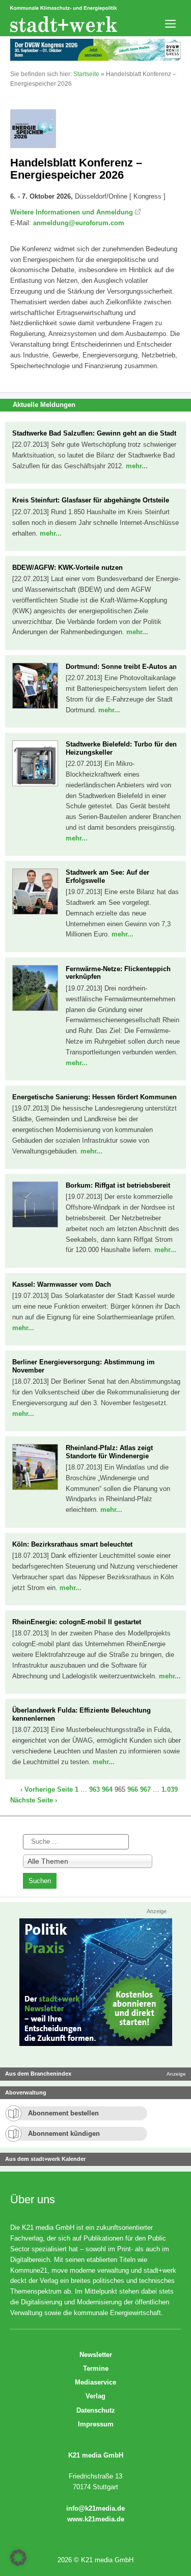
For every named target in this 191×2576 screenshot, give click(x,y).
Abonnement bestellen (63, 2113)
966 (133, 1789)
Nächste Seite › (34, 1800)
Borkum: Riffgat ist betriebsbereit (118, 1185)
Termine (96, 2368)
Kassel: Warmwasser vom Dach (62, 1284)
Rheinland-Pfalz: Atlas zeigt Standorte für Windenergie (109, 1452)
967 (145, 1789)
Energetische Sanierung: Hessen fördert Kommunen (94, 1097)
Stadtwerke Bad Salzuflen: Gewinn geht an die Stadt (94, 433)
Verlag (95, 2396)
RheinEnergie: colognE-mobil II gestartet (77, 1622)
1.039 (170, 1789)
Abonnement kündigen (64, 2134)
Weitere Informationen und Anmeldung (72, 212)
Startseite (86, 74)
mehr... (137, 466)
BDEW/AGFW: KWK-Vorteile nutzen (67, 568)
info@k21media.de (95, 2508)
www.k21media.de (96, 2519)
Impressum (96, 2424)
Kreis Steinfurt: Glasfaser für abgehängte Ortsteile (91, 500)
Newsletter (96, 2355)
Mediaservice (95, 2382)
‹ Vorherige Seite (47, 1789)
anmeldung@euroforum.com (79, 223)
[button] (18, 2558)
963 (94, 1789)
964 (107, 1789)
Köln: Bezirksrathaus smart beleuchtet (72, 1544)
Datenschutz (96, 2410)
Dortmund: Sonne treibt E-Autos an (121, 667)
